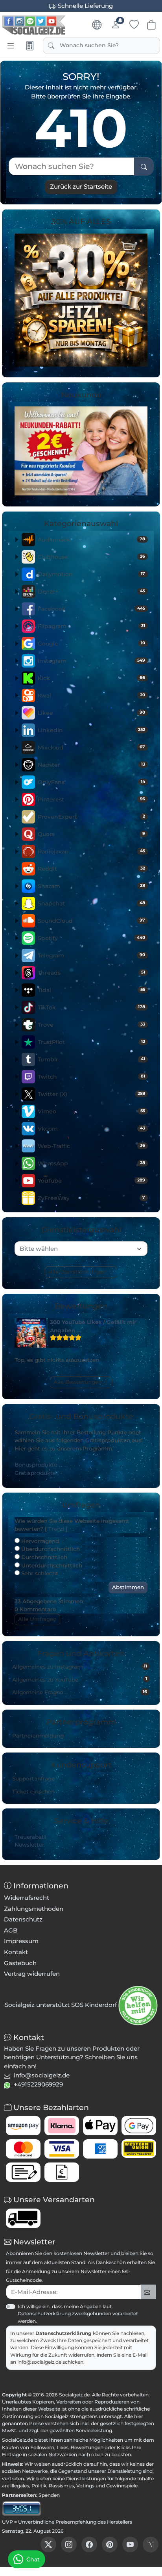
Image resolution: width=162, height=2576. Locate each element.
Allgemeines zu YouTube (80, 1679)
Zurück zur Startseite (81, 186)
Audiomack (91, 540)
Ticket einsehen (33, 1792)
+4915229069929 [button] (38, 2084)
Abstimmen (128, 1587)
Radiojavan (91, 851)
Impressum (21, 1941)
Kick (91, 678)
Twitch (91, 1077)
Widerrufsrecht (27, 1898)
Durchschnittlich (43, 1557)
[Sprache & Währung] (97, 25)
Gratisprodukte (35, 1473)
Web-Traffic (91, 1146)
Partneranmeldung (38, 1736)
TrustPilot (91, 1042)
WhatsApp (91, 1163)
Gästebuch (20, 1963)
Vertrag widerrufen (32, 1974)
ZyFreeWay (91, 1198)
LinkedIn (91, 730)
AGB (11, 1930)
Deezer (91, 592)
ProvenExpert (91, 817)
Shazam (91, 886)
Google (91, 644)
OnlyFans (91, 782)
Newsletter (29, 1845)
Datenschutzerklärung (64, 2333)
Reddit (91, 869)
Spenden (49, 2495)
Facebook (91, 609)
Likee (91, 713)
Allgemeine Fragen (80, 1692)
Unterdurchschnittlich (51, 1565)
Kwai (91, 695)
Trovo (91, 1025)
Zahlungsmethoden (34, 1909)
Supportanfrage (33, 1779)
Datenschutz (23, 1919)
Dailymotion (91, 574)
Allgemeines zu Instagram (80, 1667)
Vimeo (91, 1111)
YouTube (91, 1181)
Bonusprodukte (36, 1465)
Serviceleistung (94, 2430)
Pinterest (91, 799)
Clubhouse (91, 557)
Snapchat (91, 903)
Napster (91, 765)
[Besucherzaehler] (22, 2508)
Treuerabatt (30, 1837)
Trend (56, 1529)
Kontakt (16, 1952)
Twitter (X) (91, 1094)
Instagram (91, 661)
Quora (91, 834)
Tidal (91, 990)
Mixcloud (91, 747)
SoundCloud (91, 921)
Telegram (91, 955)
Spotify (91, 938)
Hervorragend (39, 1541)
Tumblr (91, 1059)
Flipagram (91, 626)
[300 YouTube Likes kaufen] (31, 1333)
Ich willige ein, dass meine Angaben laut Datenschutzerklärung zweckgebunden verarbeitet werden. (78, 2314)
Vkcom (91, 1129)
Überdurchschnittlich (50, 1549)
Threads (91, 973)
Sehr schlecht (39, 1573)
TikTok (91, 1007)
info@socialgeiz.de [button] (42, 2075)
